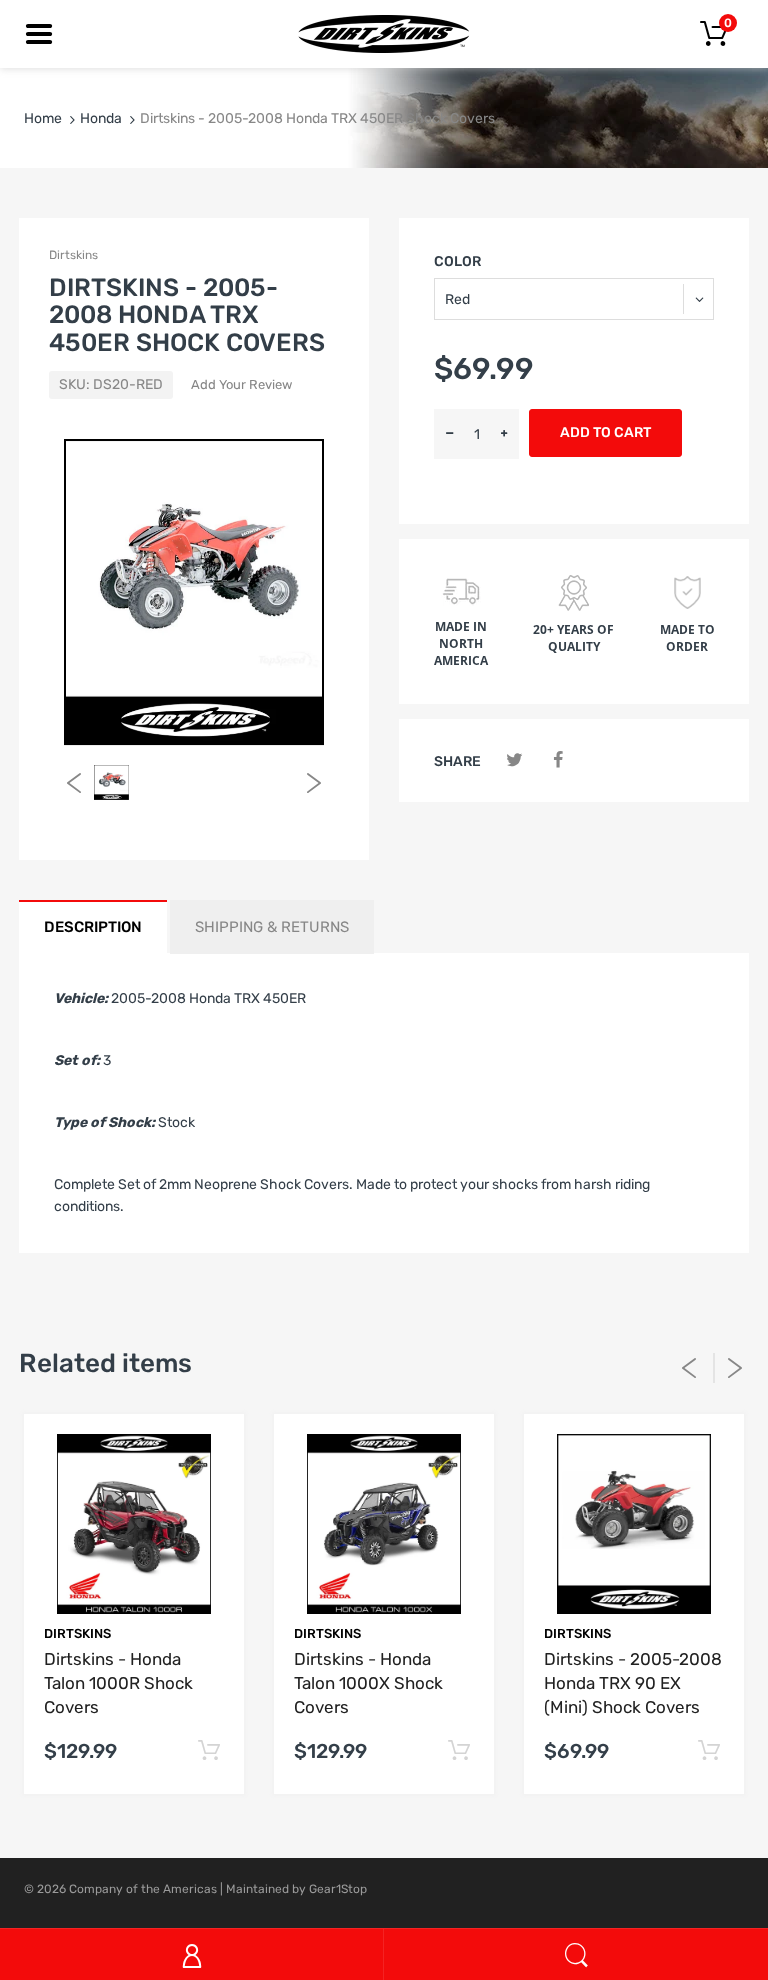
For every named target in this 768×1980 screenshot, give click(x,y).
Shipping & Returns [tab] (272, 927)
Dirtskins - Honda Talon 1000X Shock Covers (368, 1683)
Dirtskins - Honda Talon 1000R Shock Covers (118, 1683)
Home (43, 118)
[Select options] (208, 1751)
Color (457, 261)
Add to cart (605, 432)
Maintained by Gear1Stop (296, 1889)
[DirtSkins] (384, 33)
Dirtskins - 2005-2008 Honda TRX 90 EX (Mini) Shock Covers (633, 1683)
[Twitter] (514, 760)
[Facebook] (557, 760)
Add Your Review (241, 384)
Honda (101, 118)
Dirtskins (73, 255)
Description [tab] (93, 927)
